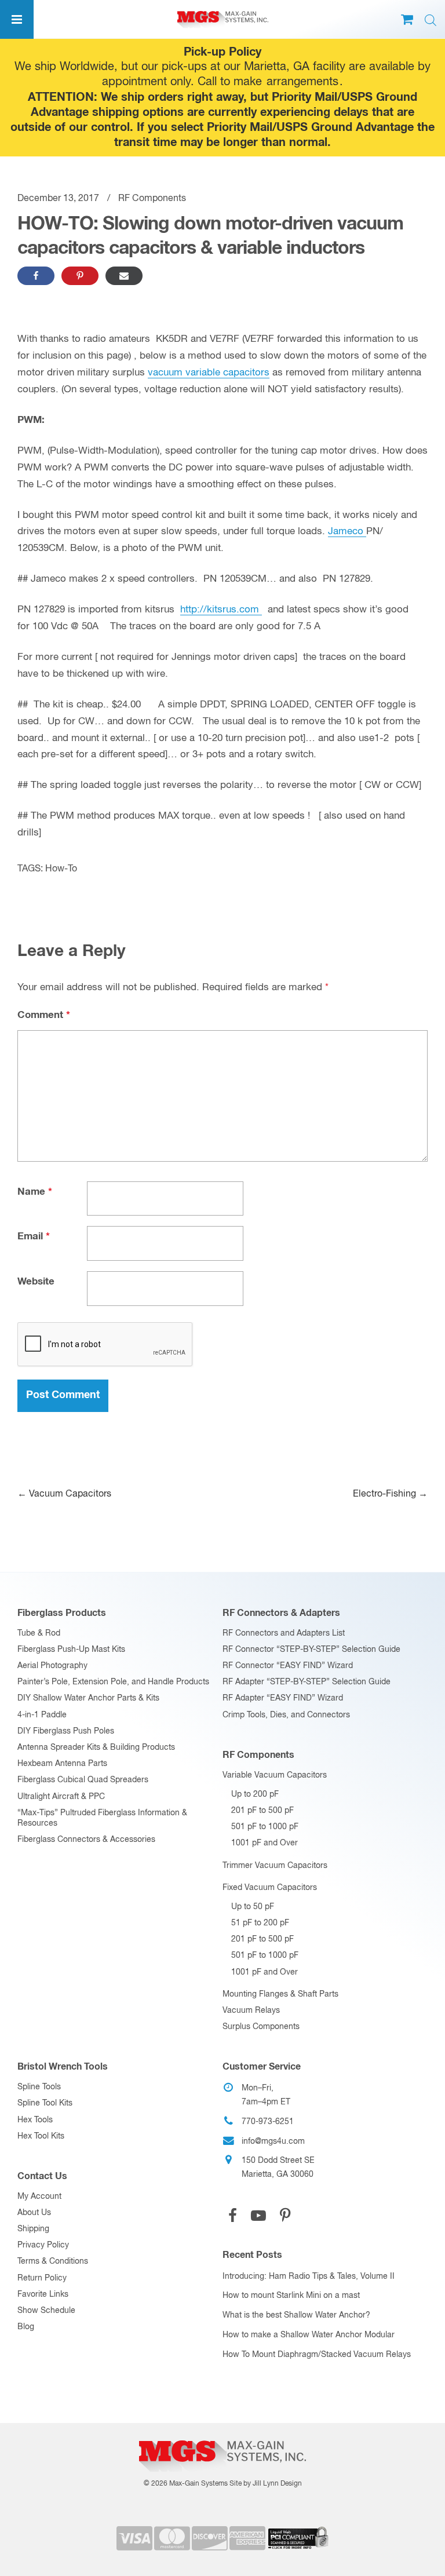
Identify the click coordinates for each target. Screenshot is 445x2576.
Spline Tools (39, 2087)
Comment (44, 1015)
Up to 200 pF (255, 1794)
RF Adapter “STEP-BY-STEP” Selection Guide (307, 1682)
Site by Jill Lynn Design (266, 2484)
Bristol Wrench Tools (63, 2067)
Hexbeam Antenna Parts (62, 1764)
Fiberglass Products (62, 1613)
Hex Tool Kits (41, 2136)
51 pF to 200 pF (260, 1923)
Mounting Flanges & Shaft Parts (280, 1994)
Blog (26, 2327)
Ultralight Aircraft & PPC (61, 1797)
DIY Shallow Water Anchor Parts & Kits (88, 1698)
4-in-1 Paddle (42, 1715)
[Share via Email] (124, 276)
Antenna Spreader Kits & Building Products (96, 1747)
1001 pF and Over (265, 1843)
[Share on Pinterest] (80, 276)
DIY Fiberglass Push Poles (66, 1731)
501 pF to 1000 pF (265, 1827)
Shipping (33, 2229)
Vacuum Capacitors (64, 1494)
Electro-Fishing (390, 1494)
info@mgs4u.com (273, 2141)
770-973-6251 (268, 2122)
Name (35, 1192)
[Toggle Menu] (17, 19)
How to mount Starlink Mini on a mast (291, 2296)
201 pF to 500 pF (262, 1811)
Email (34, 1237)
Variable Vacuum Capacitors (275, 1775)
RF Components (152, 199)
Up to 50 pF (253, 1907)
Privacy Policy (43, 2245)
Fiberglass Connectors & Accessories (86, 1840)
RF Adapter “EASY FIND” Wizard (283, 1698)
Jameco (347, 532)
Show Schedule (46, 2311)
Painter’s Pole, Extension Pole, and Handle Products (113, 1682)
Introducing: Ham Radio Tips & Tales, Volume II (309, 2276)
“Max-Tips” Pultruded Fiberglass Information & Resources (102, 1818)
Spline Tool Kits (45, 2103)
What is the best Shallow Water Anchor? (296, 2315)
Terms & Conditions (53, 2261)
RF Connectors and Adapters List (284, 1633)
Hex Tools (35, 2120)
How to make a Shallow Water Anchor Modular (309, 2335)
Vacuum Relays (251, 2011)
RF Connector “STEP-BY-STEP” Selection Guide (311, 1650)
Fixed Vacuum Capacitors (270, 1888)
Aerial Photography (52, 1666)
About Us (34, 2213)
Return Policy (42, 2278)
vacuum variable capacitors (209, 373)
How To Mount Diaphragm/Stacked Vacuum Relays (317, 2355)
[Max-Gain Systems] (222, 2436)
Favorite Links (43, 2294)
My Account (39, 2196)
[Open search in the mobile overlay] (431, 21)
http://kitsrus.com (221, 610)
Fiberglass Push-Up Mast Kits (71, 1650)
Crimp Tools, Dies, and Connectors (286, 1715)
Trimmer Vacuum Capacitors (275, 1866)
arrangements (302, 82)
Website (36, 1282)
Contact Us (42, 2176)
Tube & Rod (39, 1633)
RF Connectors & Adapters (281, 1613)
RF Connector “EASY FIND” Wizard (288, 1666)
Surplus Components (261, 2027)
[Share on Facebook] (36, 276)
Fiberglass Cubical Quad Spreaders (83, 1780)
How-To (61, 869)
